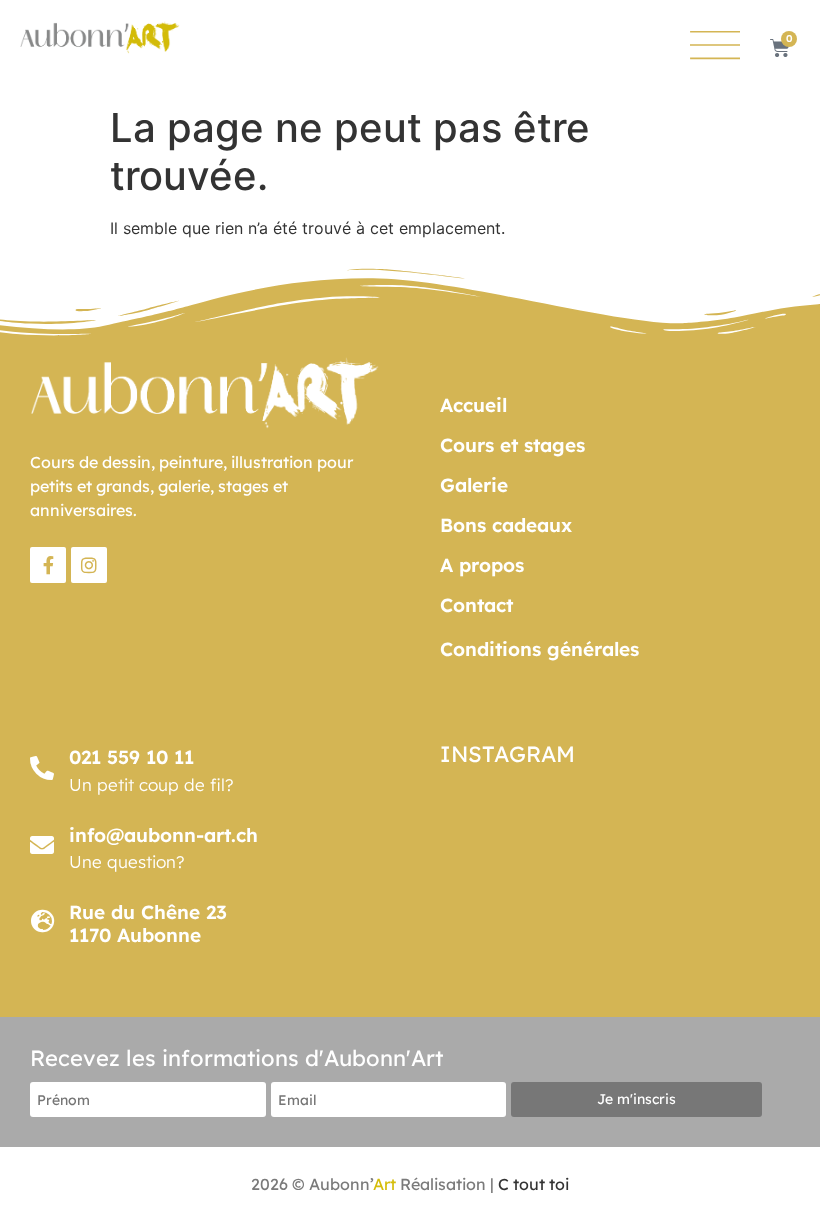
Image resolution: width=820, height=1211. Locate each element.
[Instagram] (89, 565)
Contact (476, 605)
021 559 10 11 (131, 757)
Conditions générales (539, 649)
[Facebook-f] (48, 565)
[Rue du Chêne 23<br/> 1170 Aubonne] (42, 921)
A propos (482, 565)
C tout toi (533, 1184)
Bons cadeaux (506, 525)
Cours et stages (512, 445)
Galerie (474, 485)
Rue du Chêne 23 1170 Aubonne (148, 923)
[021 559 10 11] (42, 768)
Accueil (473, 405)
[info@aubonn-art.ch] (42, 845)
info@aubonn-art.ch (163, 835)
